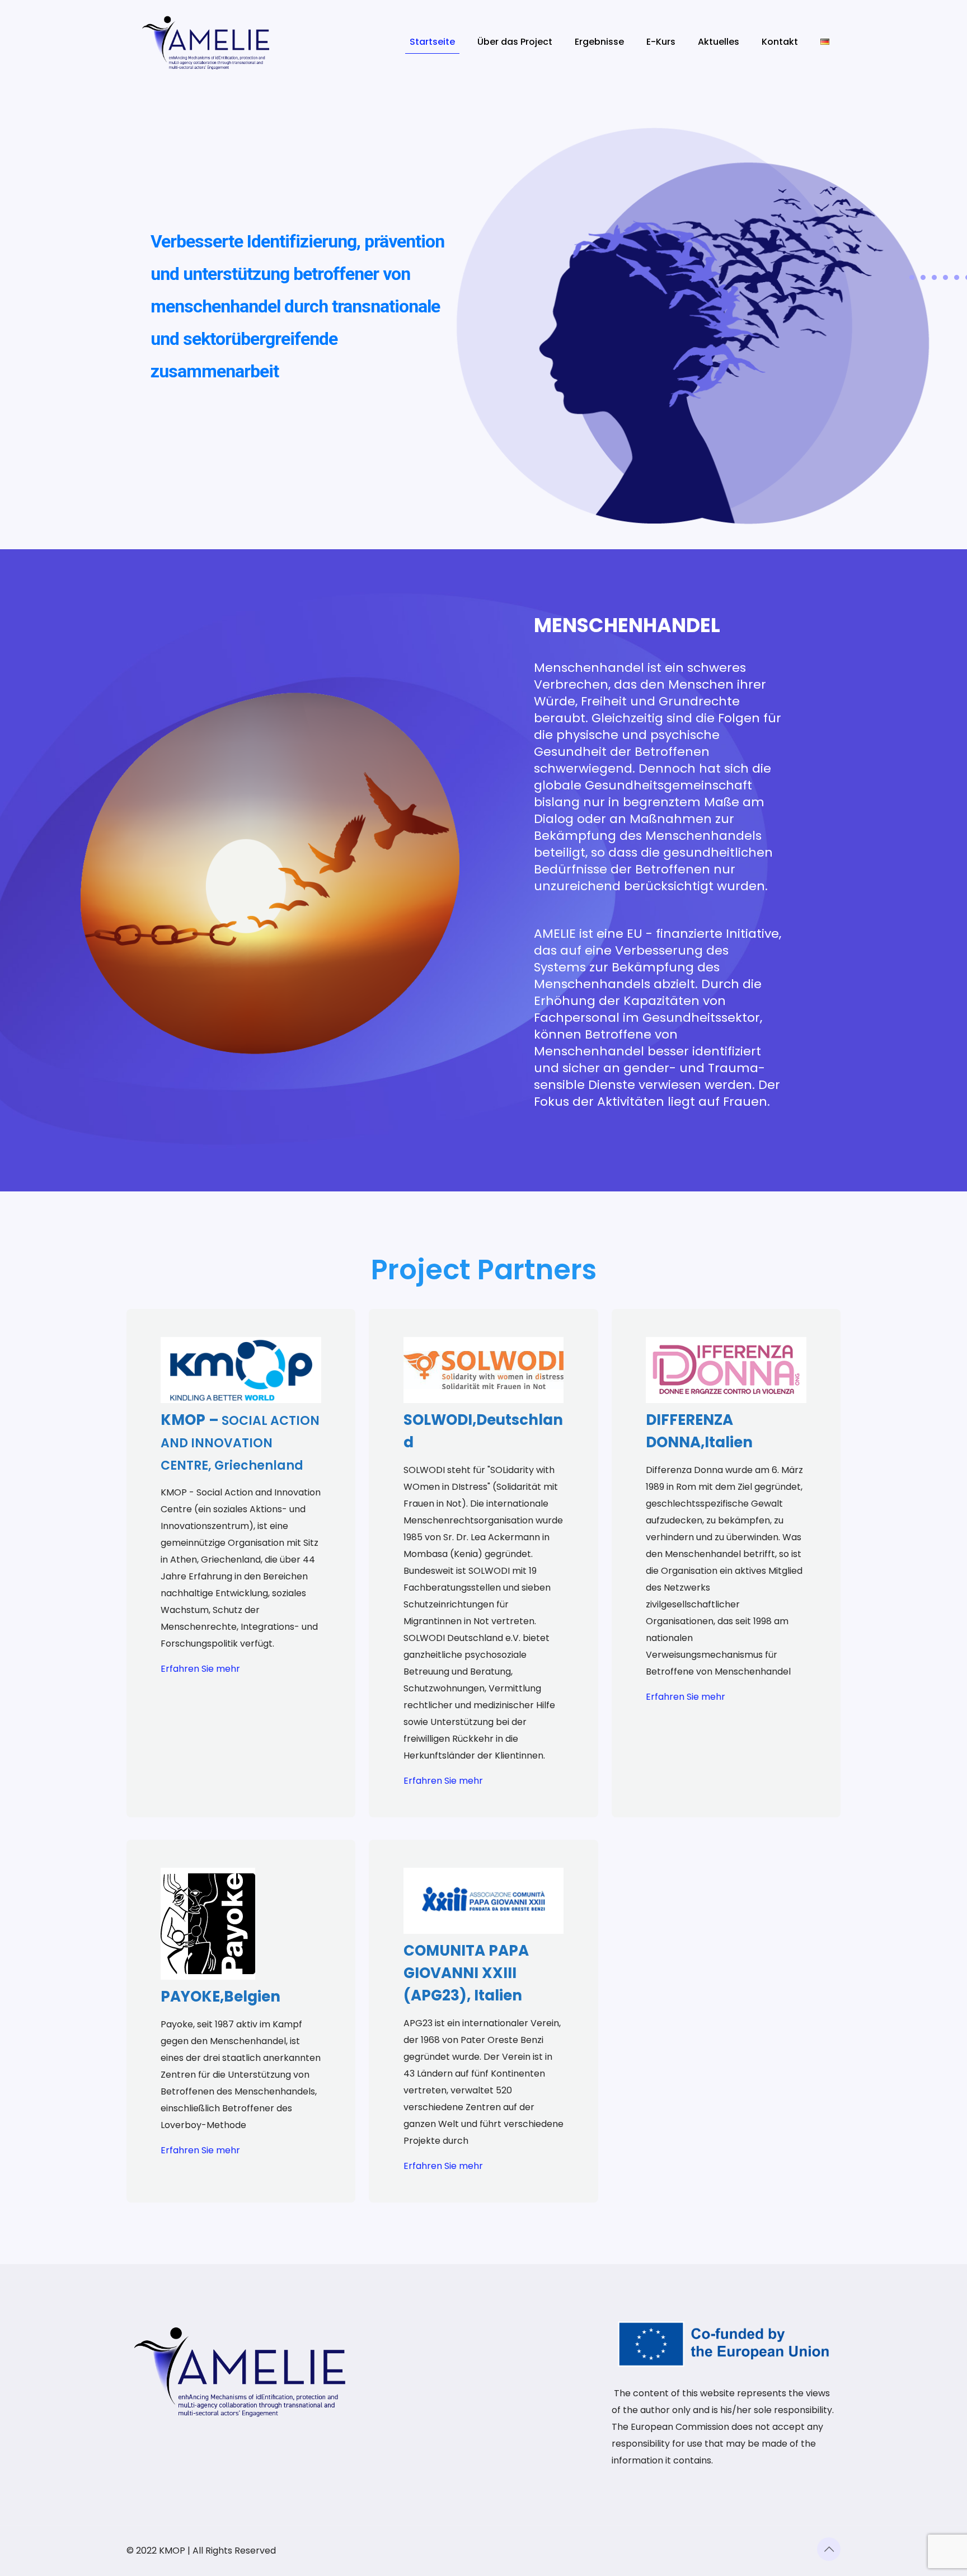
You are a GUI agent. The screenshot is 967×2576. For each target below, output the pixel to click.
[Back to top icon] (829, 2549)
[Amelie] (206, 42)
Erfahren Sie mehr (200, 1669)
